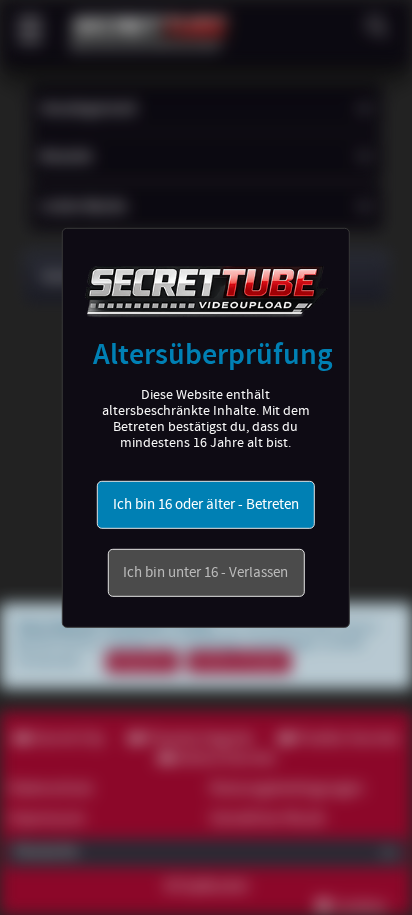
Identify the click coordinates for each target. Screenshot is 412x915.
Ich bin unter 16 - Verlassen (205, 573)
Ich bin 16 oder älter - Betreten (206, 505)
